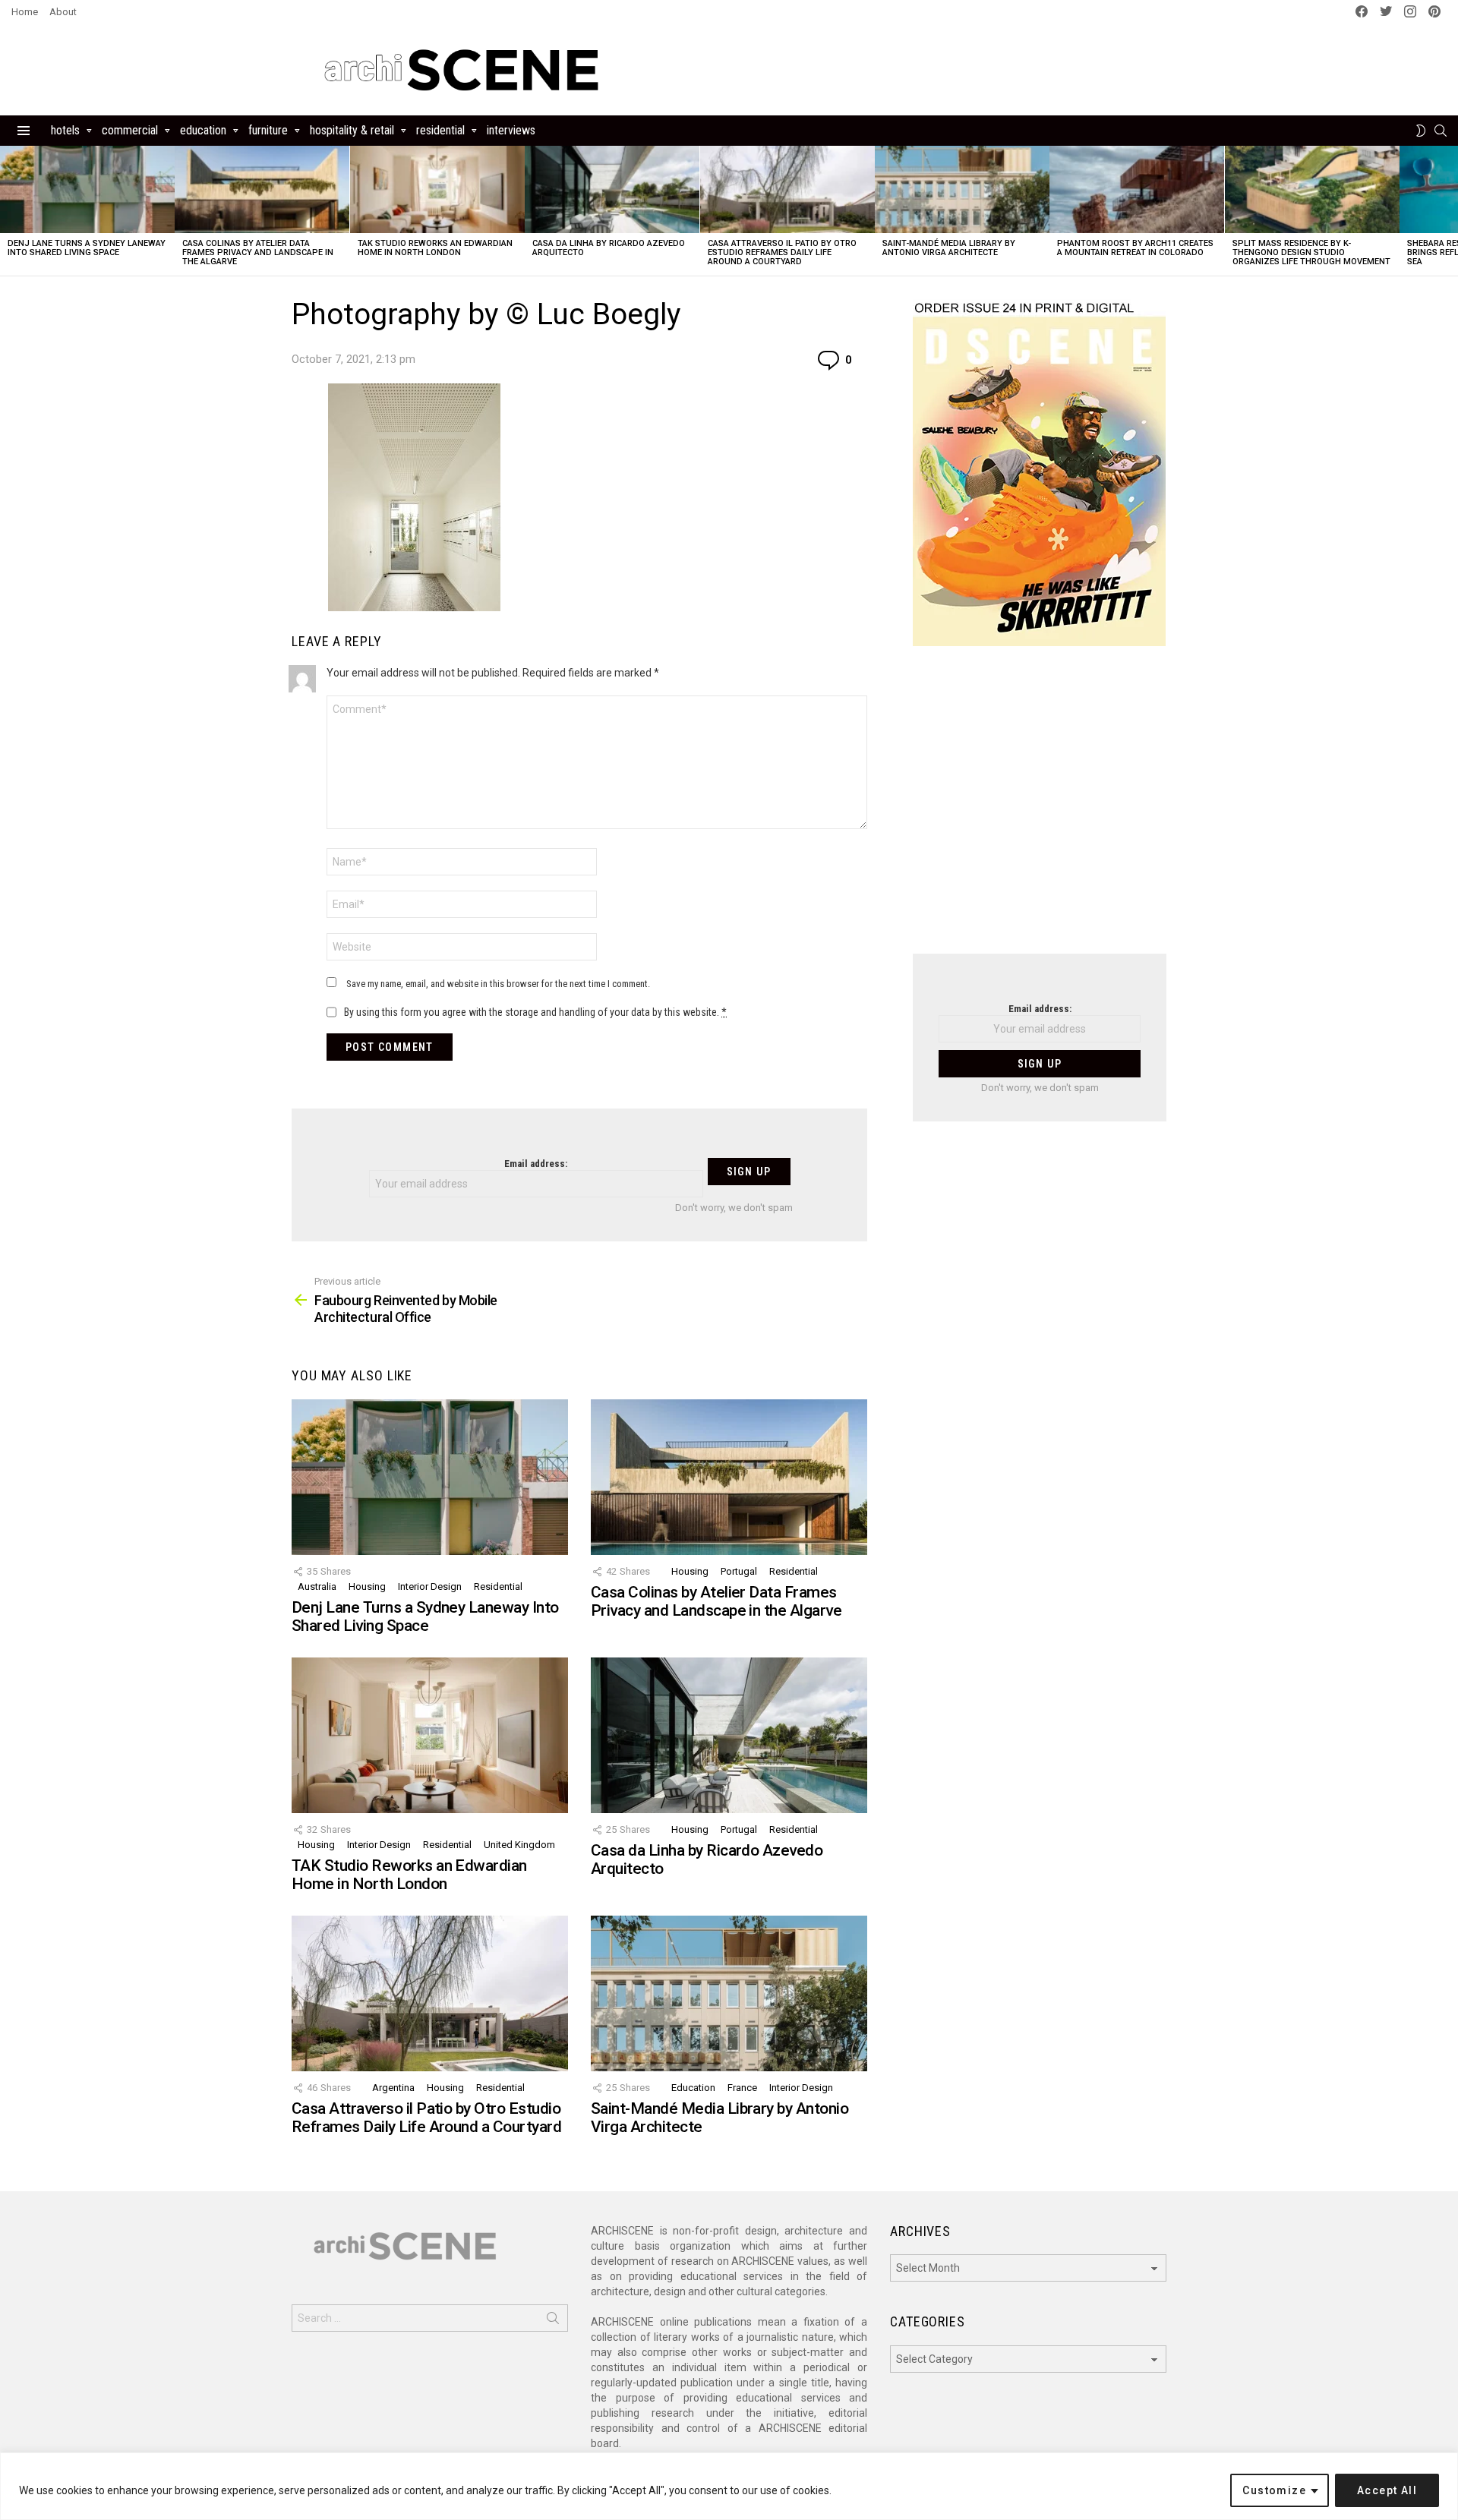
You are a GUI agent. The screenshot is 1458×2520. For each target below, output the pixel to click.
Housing (367, 1586)
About (63, 12)
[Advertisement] (1040, 809)
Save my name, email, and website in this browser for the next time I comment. (498, 984)
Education (203, 130)
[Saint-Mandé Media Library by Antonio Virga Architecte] (962, 189)
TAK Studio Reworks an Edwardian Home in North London (435, 248)
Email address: (536, 1164)
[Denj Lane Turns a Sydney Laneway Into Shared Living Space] (87, 189)
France (742, 2088)
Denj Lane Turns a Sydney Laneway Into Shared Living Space (87, 248)
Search (553, 2321)
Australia (317, 1586)
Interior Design (430, 1586)
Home (25, 12)
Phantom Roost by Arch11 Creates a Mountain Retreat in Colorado (1135, 248)
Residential (440, 130)
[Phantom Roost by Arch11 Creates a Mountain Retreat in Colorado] (1137, 189)
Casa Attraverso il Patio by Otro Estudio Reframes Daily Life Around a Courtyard (782, 252)
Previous (8, 211)
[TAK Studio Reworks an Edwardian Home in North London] (437, 189)
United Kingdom (519, 1845)
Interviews (511, 130)
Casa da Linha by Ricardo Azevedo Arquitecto (609, 248)
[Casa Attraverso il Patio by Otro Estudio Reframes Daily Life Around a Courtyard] (787, 189)
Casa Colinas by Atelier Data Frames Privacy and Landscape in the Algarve (258, 252)
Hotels (65, 130)
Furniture (268, 130)
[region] (729, 2486)
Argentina (393, 2088)
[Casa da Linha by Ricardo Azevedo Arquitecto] (612, 189)
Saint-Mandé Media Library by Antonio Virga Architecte (949, 248)
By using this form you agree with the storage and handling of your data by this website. (535, 1012)
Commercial (130, 130)
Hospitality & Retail (352, 130)
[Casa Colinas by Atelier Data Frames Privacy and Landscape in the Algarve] (262, 189)
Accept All (1387, 2490)
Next (1450, 211)
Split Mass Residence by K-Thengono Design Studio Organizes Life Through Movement (1311, 252)
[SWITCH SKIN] (1421, 131)
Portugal (739, 1571)
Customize (1274, 2490)
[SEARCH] (1441, 131)
